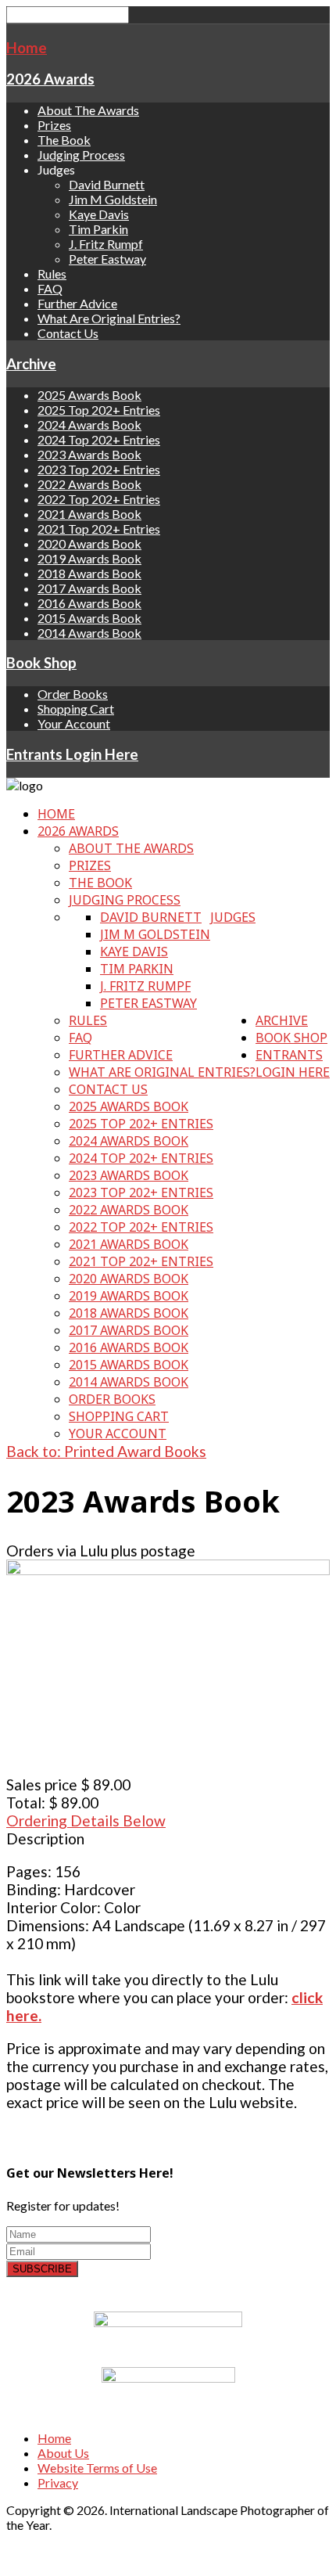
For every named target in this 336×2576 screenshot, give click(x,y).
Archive (31, 364)
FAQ (50, 288)
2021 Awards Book (89, 514)
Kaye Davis (99, 214)
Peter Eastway (107, 259)
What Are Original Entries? (109, 318)
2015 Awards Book (89, 618)
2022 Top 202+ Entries (99, 499)
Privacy (58, 2482)
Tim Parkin (98, 229)
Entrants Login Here (72, 754)
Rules (52, 273)
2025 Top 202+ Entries (99, 410)
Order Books (73, 694)
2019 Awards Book (89, 558)
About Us (63, 2453)
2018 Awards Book (89, 573)
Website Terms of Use (97, 2468)
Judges (233, 917)
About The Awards (88, 110)
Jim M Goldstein (113, 199)
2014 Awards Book (89, 633)
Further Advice (77, 303)
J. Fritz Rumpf (106, 244)
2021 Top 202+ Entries (99, 529)
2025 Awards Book (89, 395)
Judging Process (81, 155)
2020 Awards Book (89, 543)
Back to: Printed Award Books (106, 1451)
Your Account (74, 723)
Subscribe (42, 2269)
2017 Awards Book (89, 588)
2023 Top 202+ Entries (99, 469)
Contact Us (68, 333)
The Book (64, 140)
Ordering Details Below (86, 1820)
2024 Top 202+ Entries (99, 439)
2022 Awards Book (89, 484)
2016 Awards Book (89, 603)
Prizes (54, 125)
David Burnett (107, 184)
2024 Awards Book (89, 425)
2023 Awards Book (89, 454)
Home (27, 48)
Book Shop (41, 663)
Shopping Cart (76, 709)
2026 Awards (50, 79)
